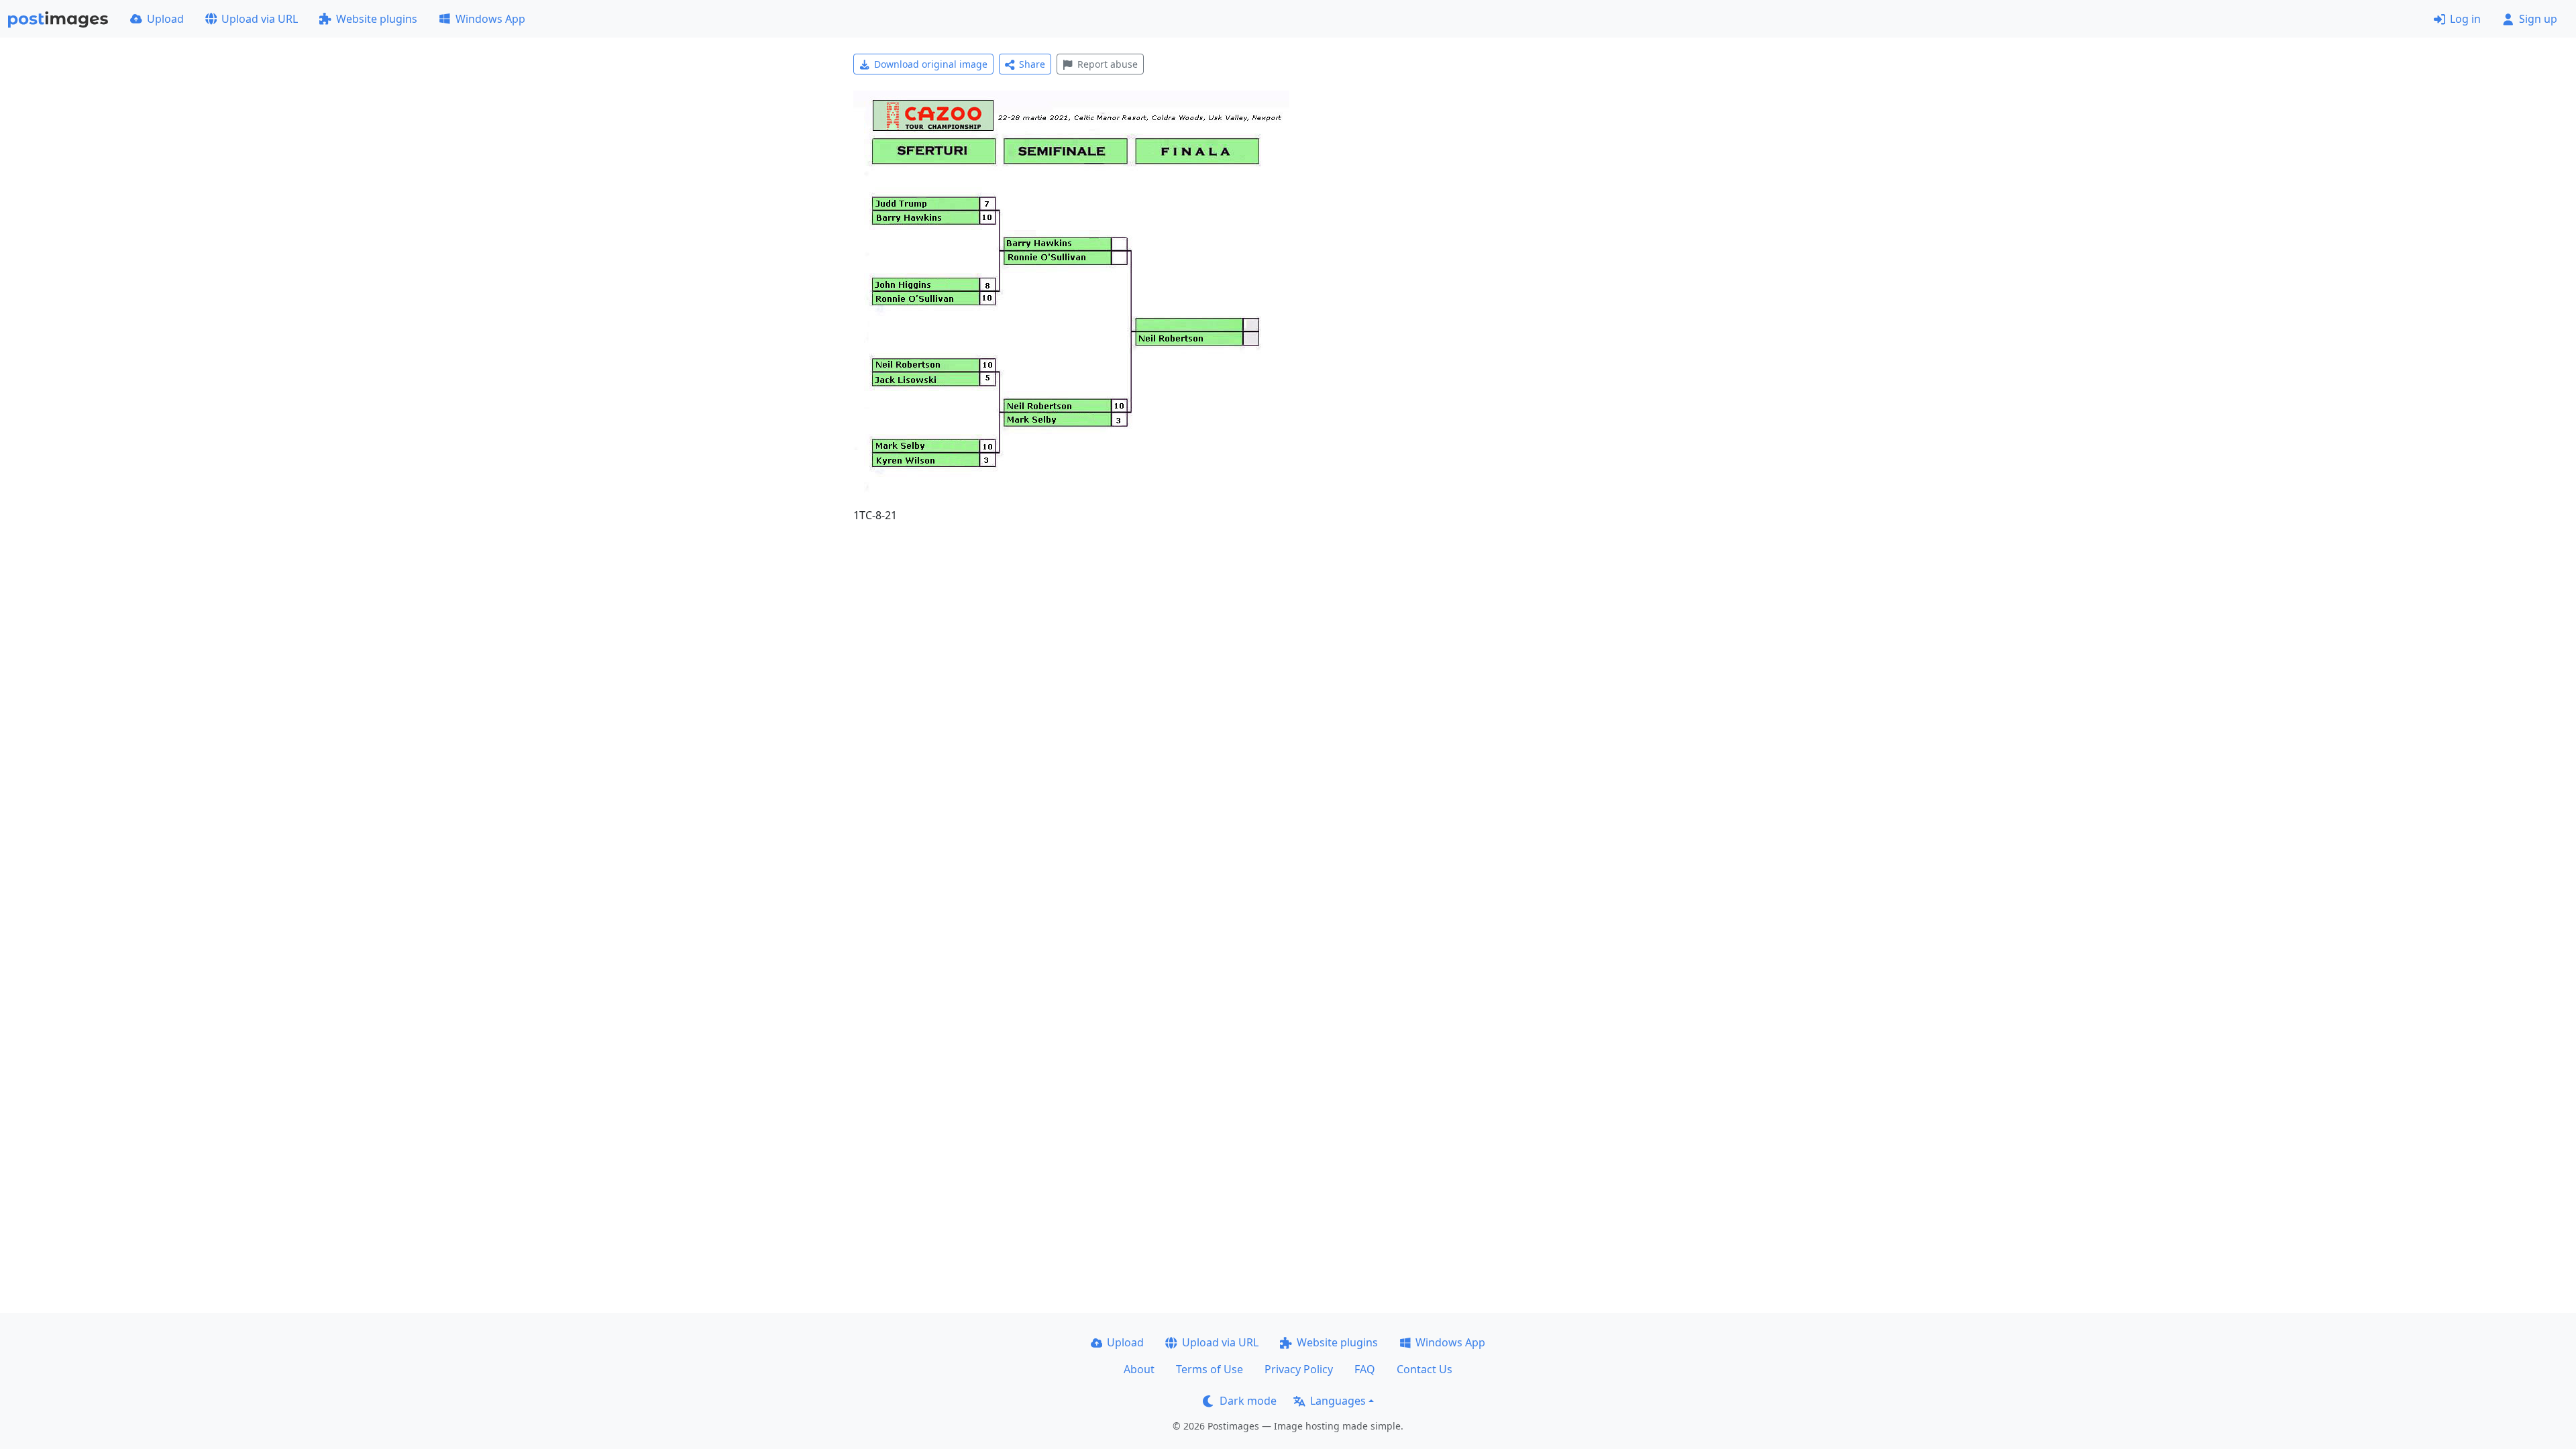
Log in (2465, 19)
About (1139, 1369)
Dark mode (1248, 1401)
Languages (1338, 1401)
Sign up (2538, 19)
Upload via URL (260, 19)
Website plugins (377, 19)
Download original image (931, 64)
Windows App (490, 19)
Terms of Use (1210, 1369)
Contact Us (1425, 1369)
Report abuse (1108, 64)
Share (1032, 64)
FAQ (1365, 1369)
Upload (165, 19)
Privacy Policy (1299, 1369)
